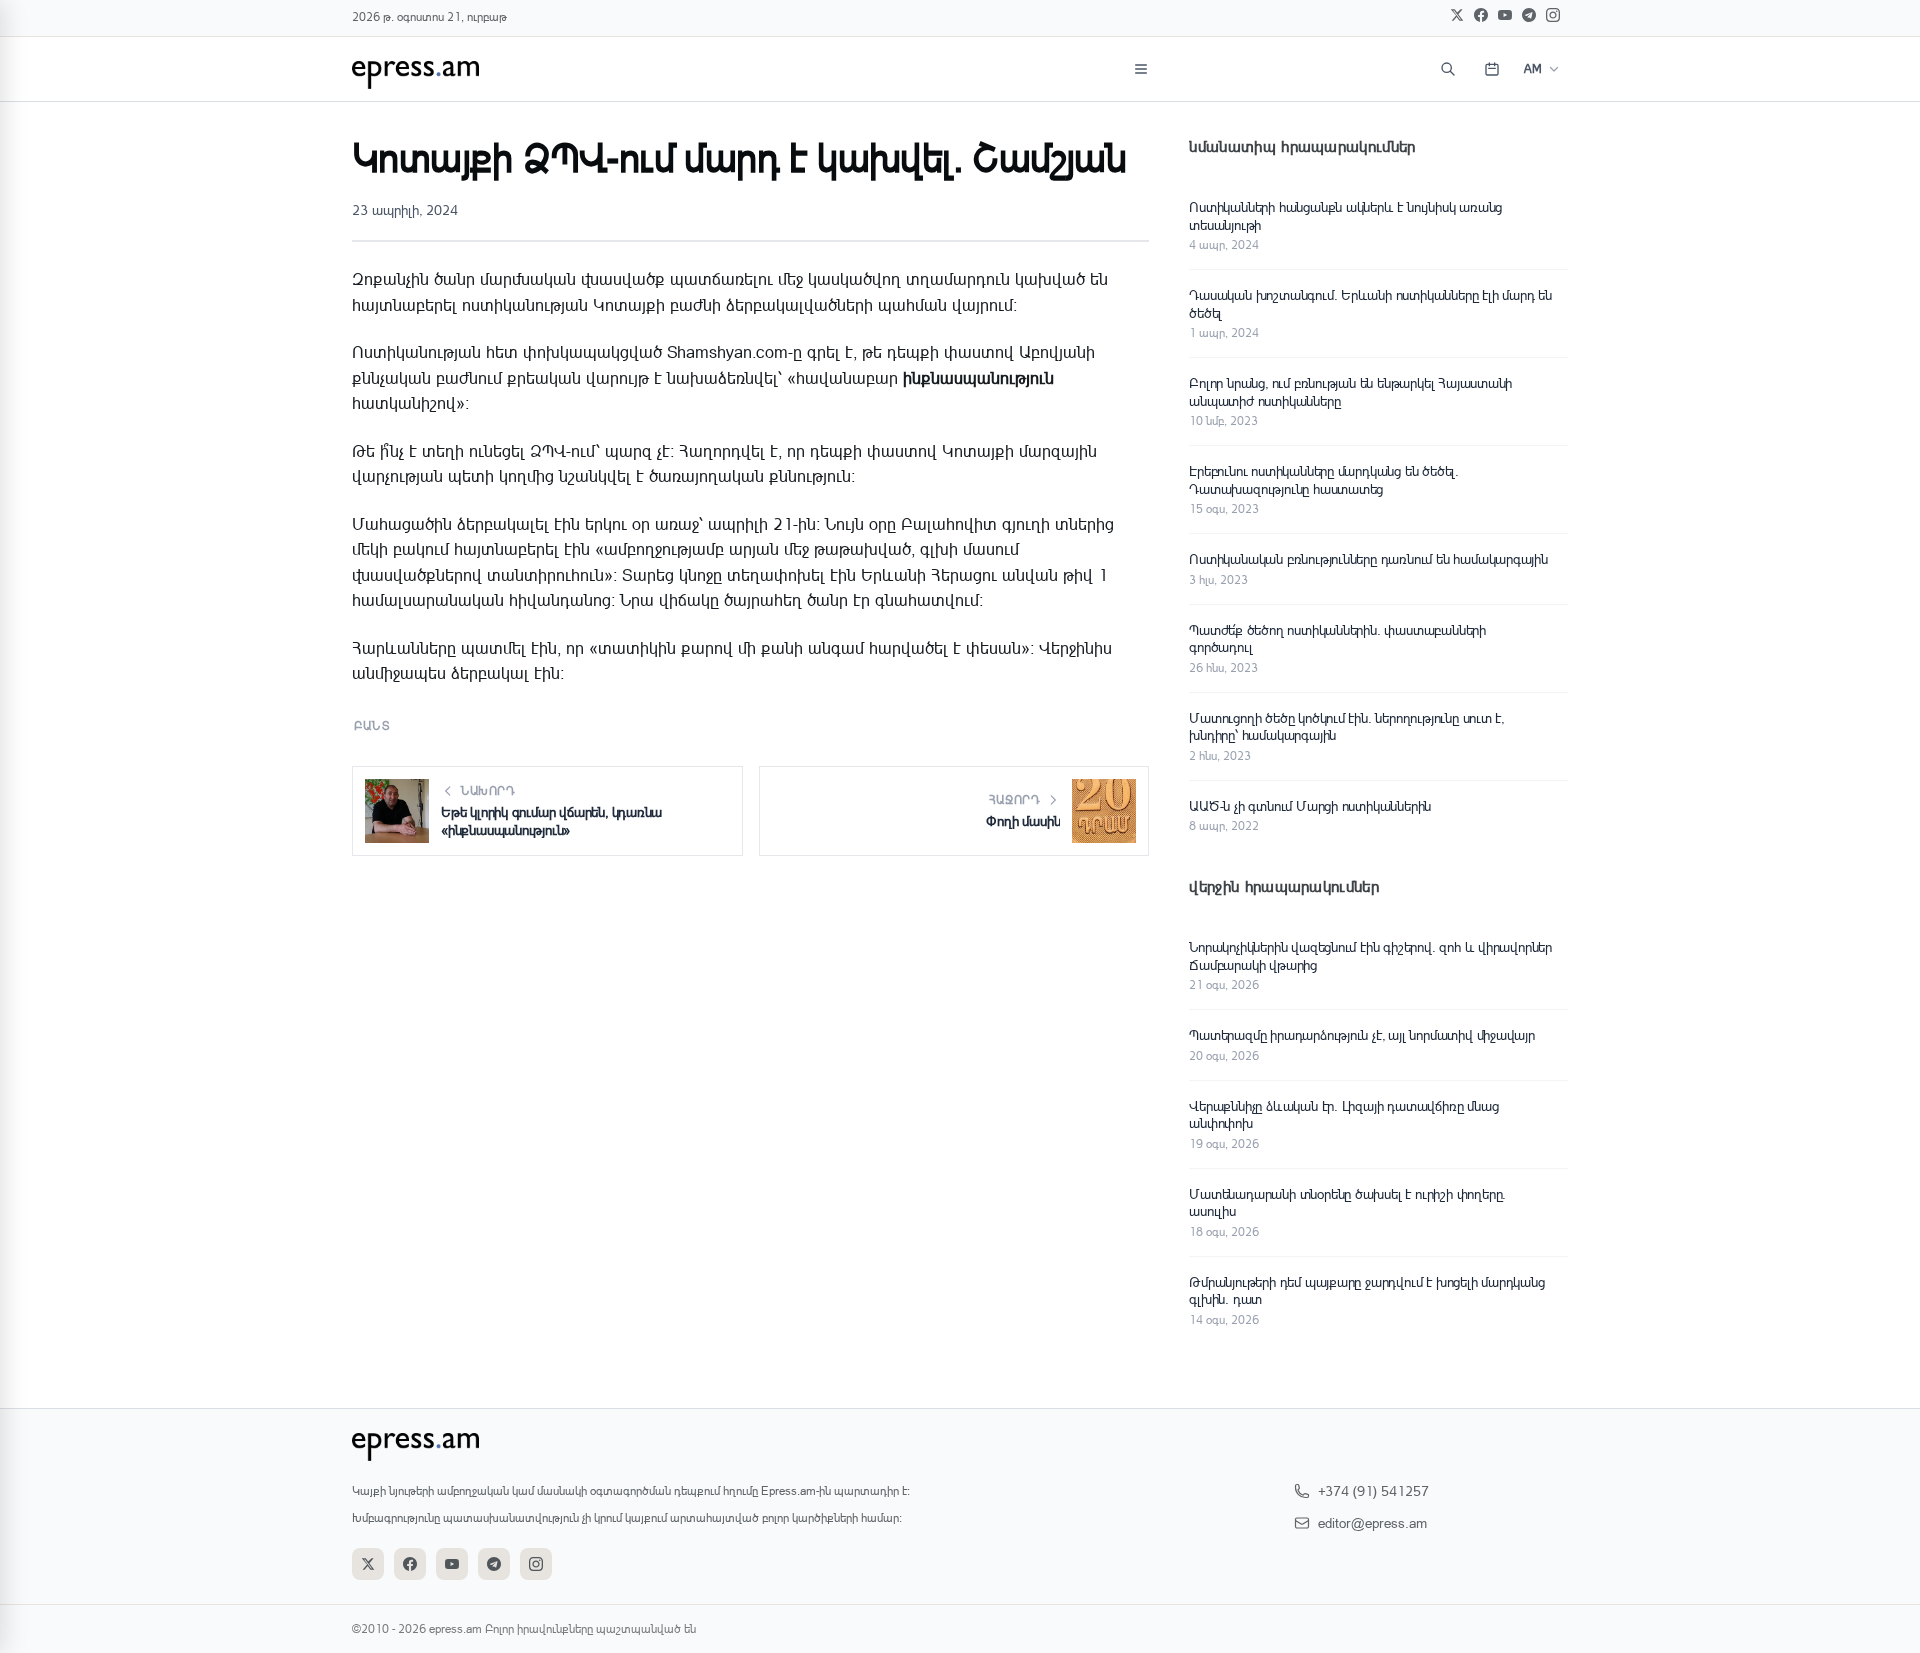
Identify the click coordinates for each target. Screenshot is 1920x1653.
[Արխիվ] (1492, 69)
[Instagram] (1553, 15)
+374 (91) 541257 (1373, 1490)
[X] (1457, 15)
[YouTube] (1505, 15)
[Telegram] (1529, 15)
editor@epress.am (1372, 1522)
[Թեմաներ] (1141, 69)
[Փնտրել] (1448, 69)
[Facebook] (1481, 15)
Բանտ (372, 725)
